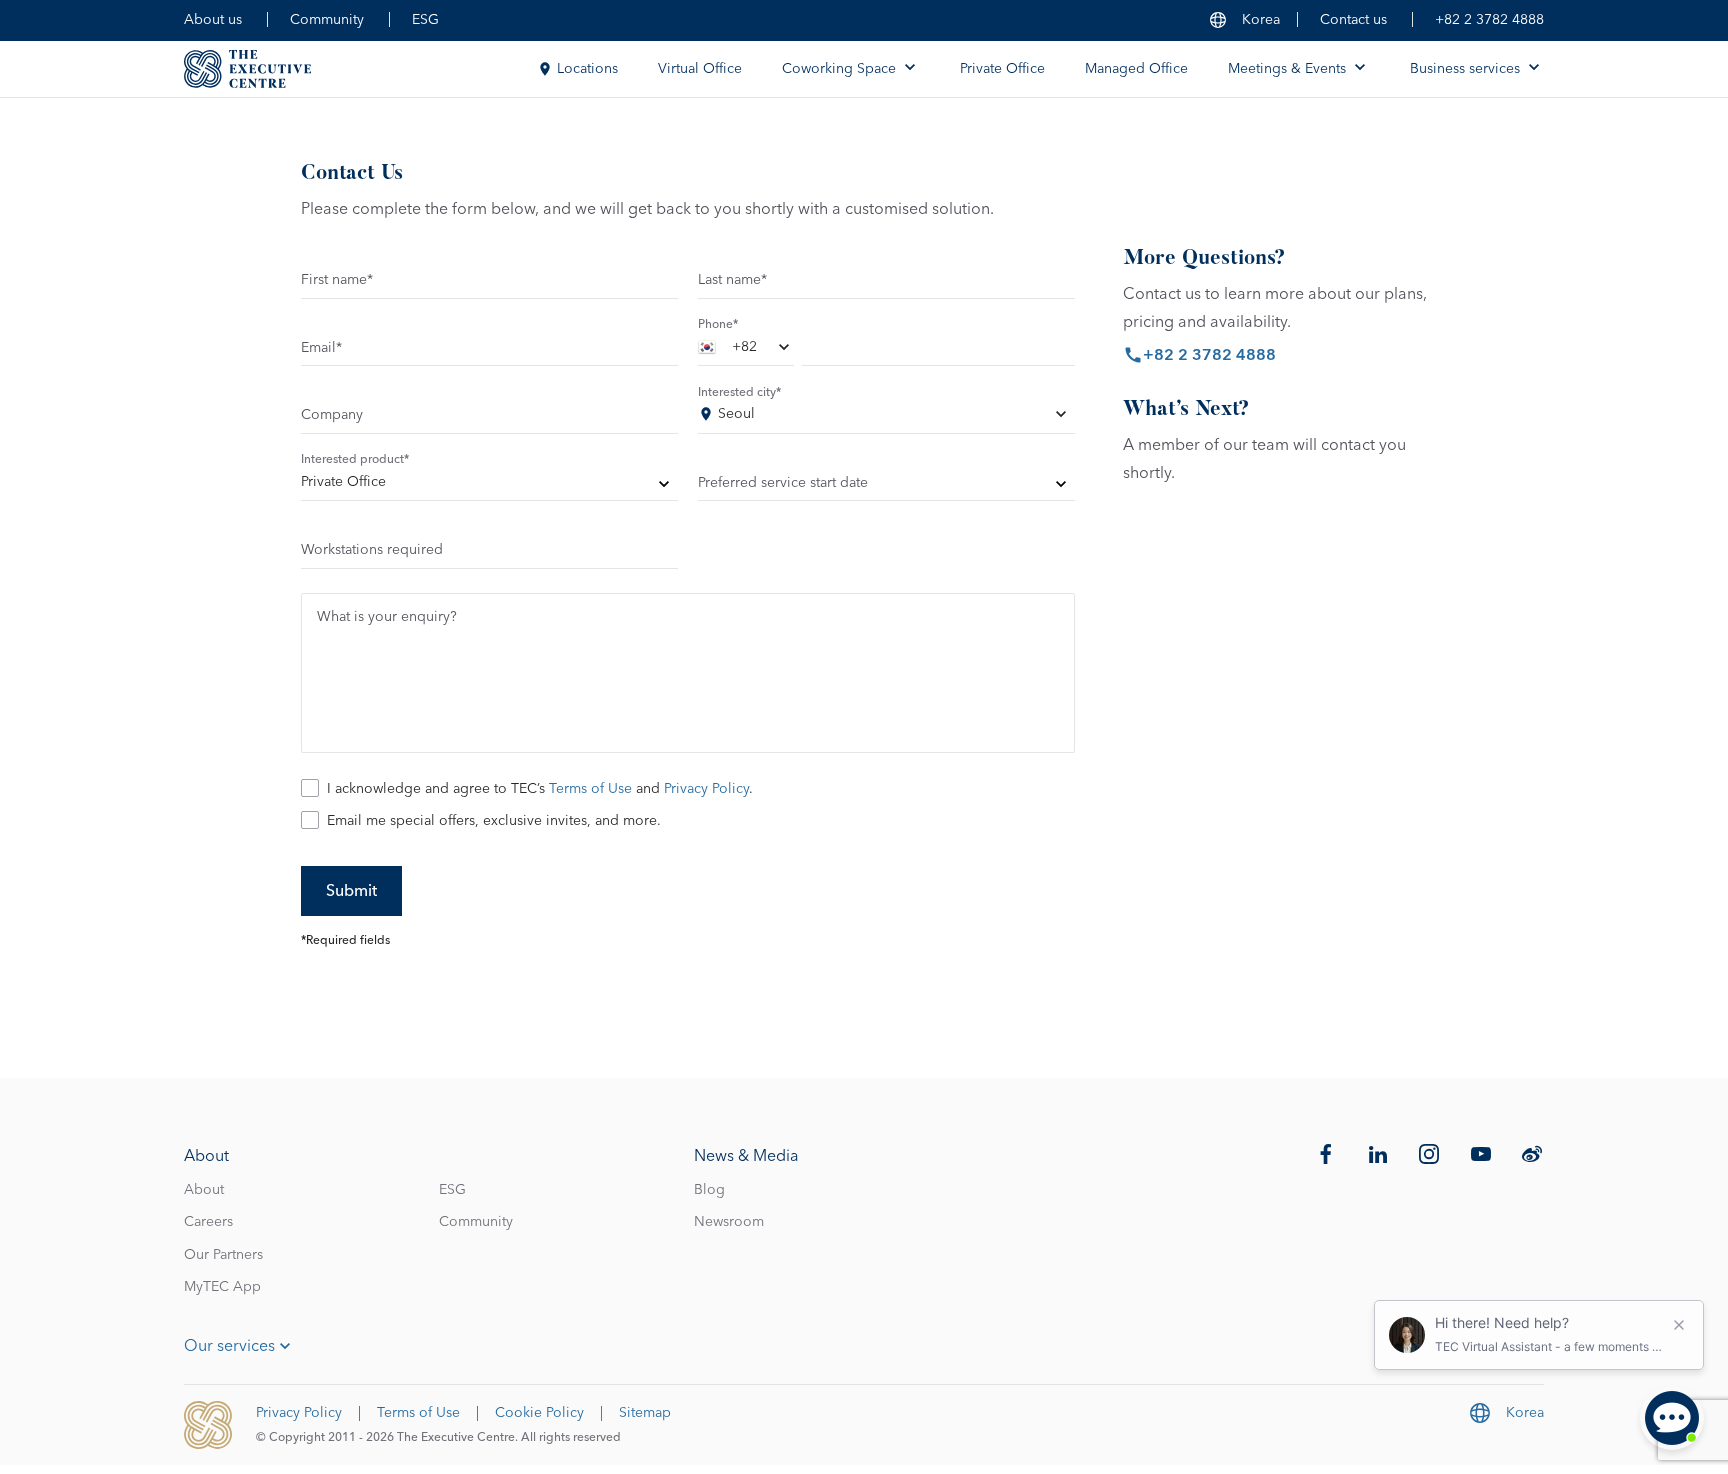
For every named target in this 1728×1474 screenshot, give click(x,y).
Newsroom (729, 1222)
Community (327, 20)
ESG (425, 20)
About (204, 1190)
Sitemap (645, 1413)
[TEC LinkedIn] (1378, 1154)
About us (213, 20)
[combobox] (746, 351)
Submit (351, 891)
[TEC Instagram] (1429, 1154)
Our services (229, 1346)
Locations (587, 69)
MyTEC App (222, 1287)
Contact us (1353, 20)
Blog (709, 1190)
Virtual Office (700, 69)
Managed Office (1136, 69)
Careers (208, 1222)
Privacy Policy (706, 789)
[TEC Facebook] (1326, 1154)
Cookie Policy (539, 1413)
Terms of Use (590, 789)
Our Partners (223, 1255)
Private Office (1002, 69)
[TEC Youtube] (1481, 1154)
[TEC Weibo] (1532, 1154)
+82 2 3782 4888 (1489, 20)
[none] (489, 486)
